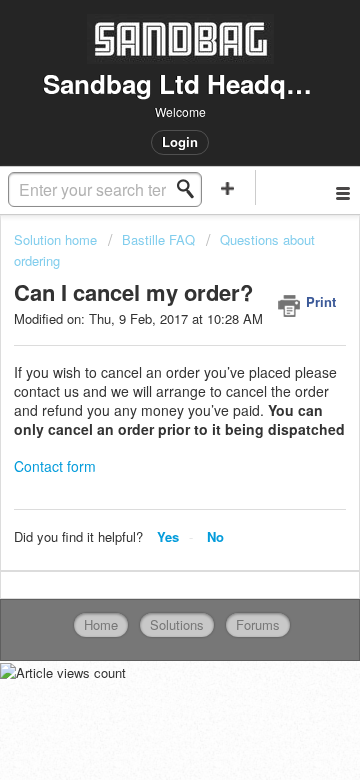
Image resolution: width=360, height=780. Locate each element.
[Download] (143, 371)
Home (101, 624)
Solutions (177, 624)
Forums (258, 624)
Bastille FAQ (158, 239)
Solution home (57, 239)
